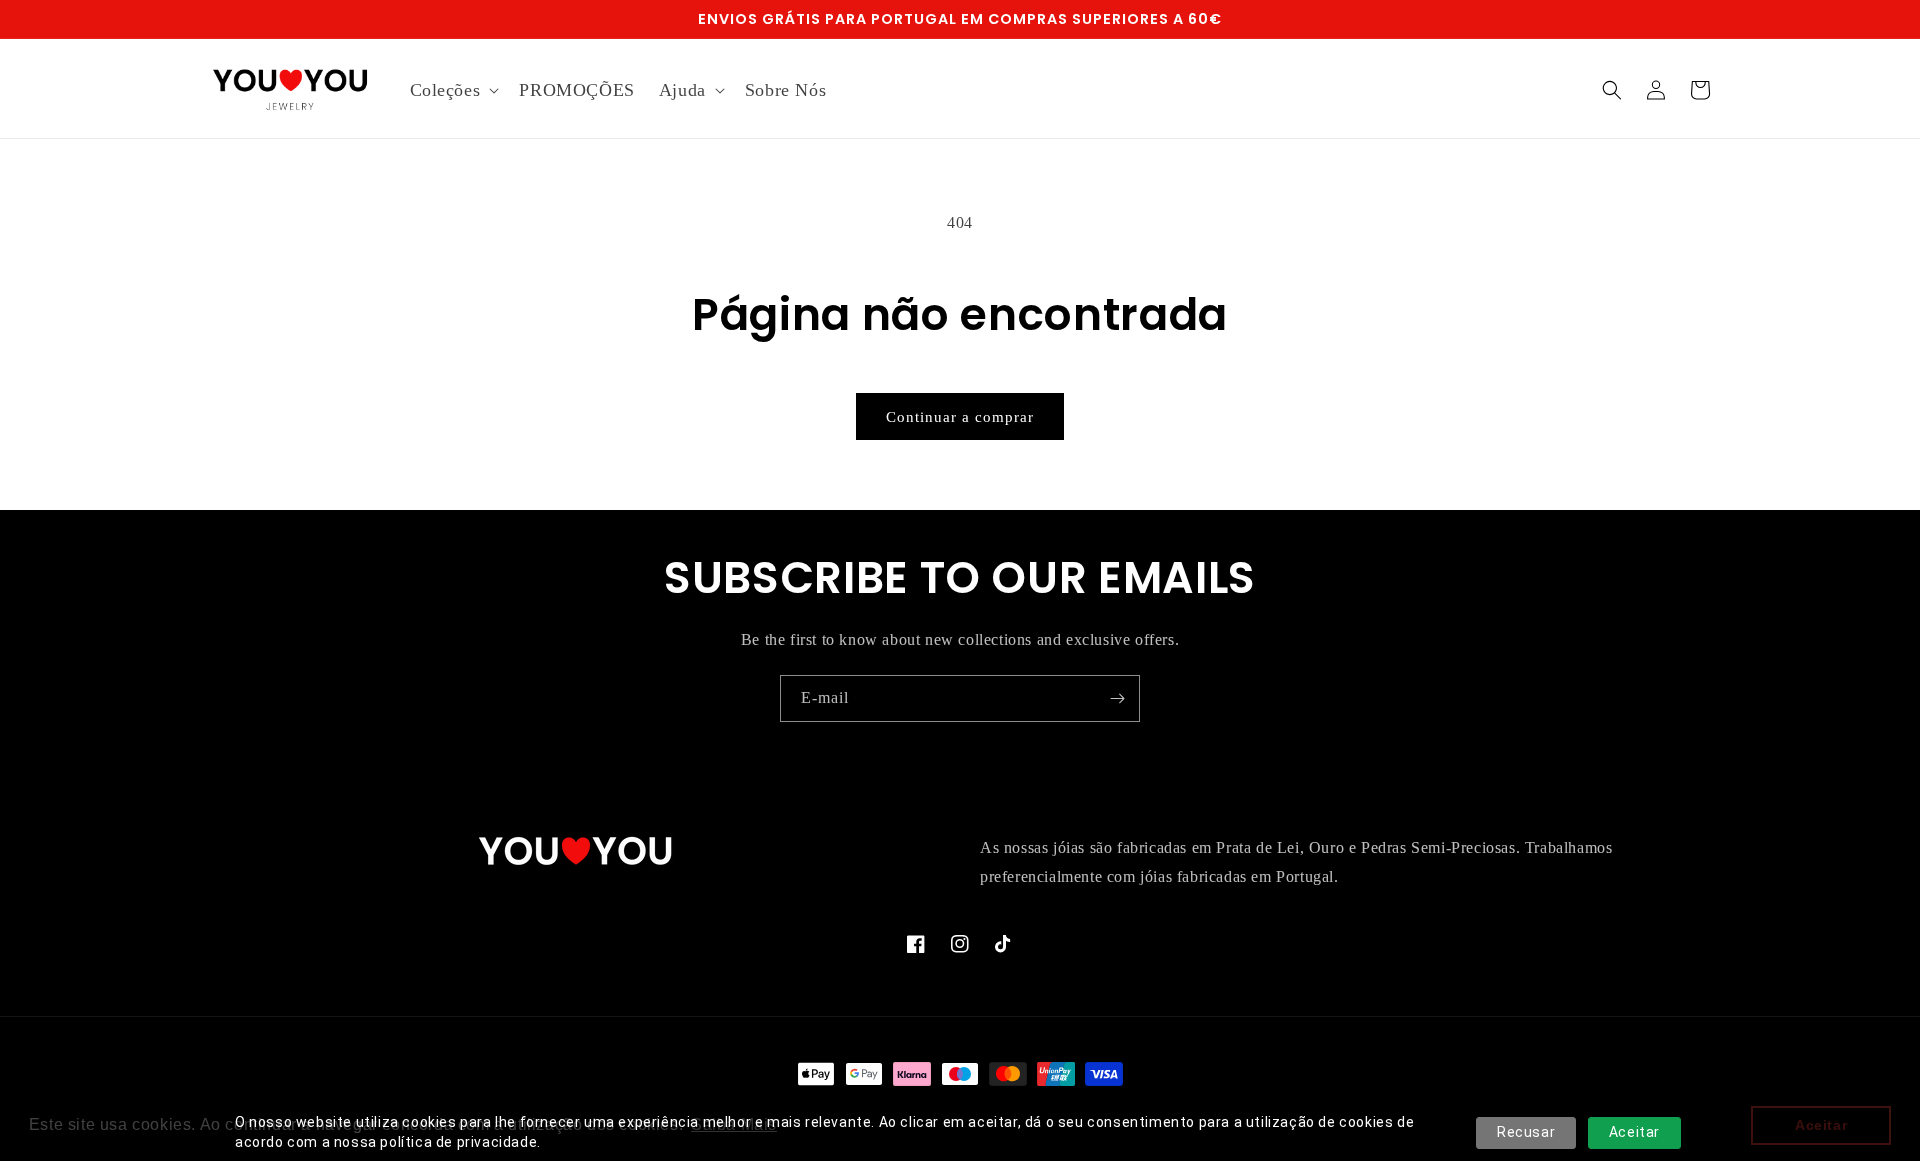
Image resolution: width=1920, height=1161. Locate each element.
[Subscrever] (1117, 698)
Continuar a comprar (960, 417)
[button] (453, 90)
